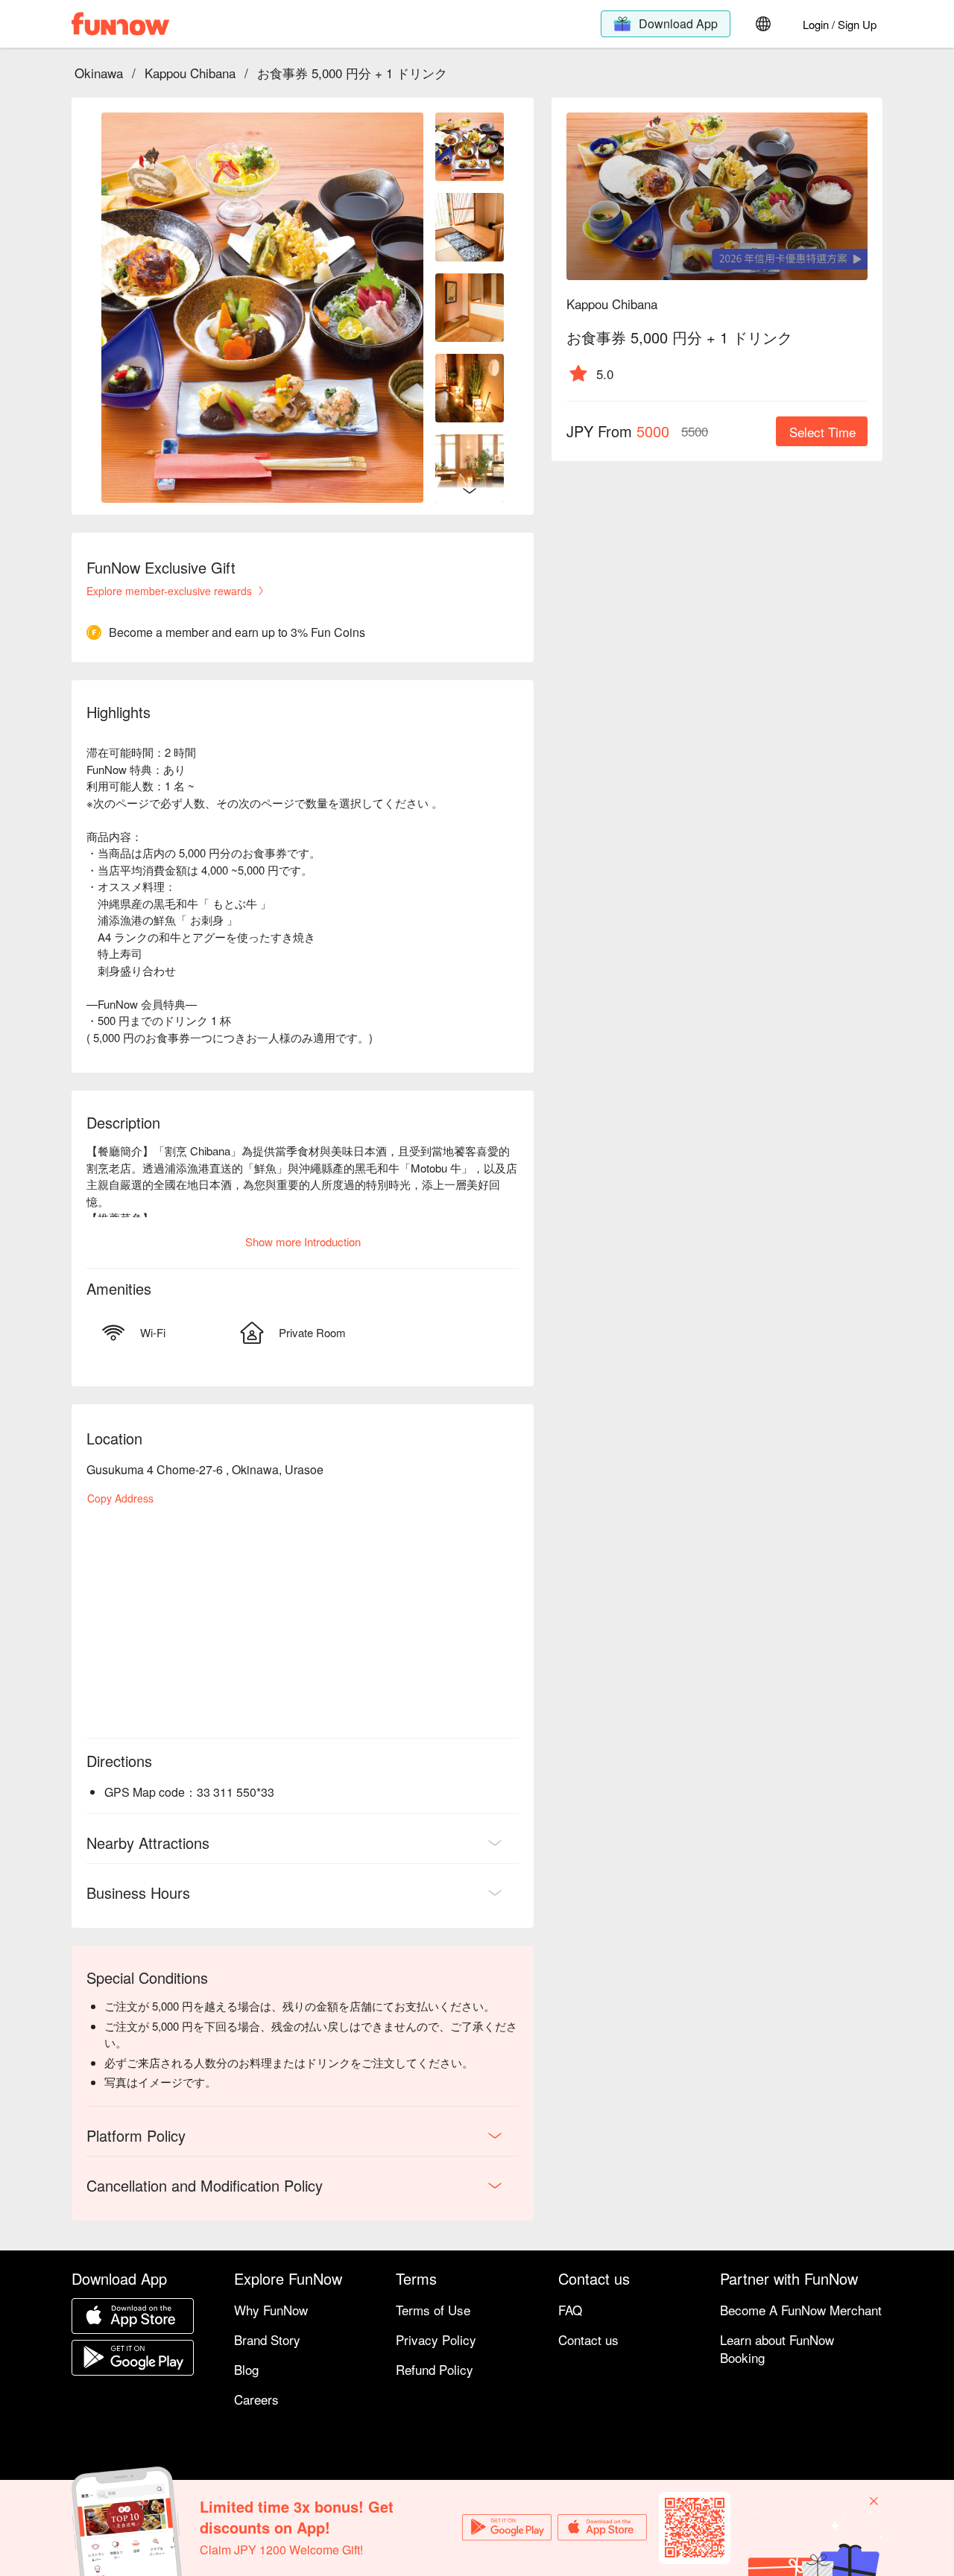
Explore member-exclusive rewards (169, 591)
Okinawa (99, 73)
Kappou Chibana (190, 73)
